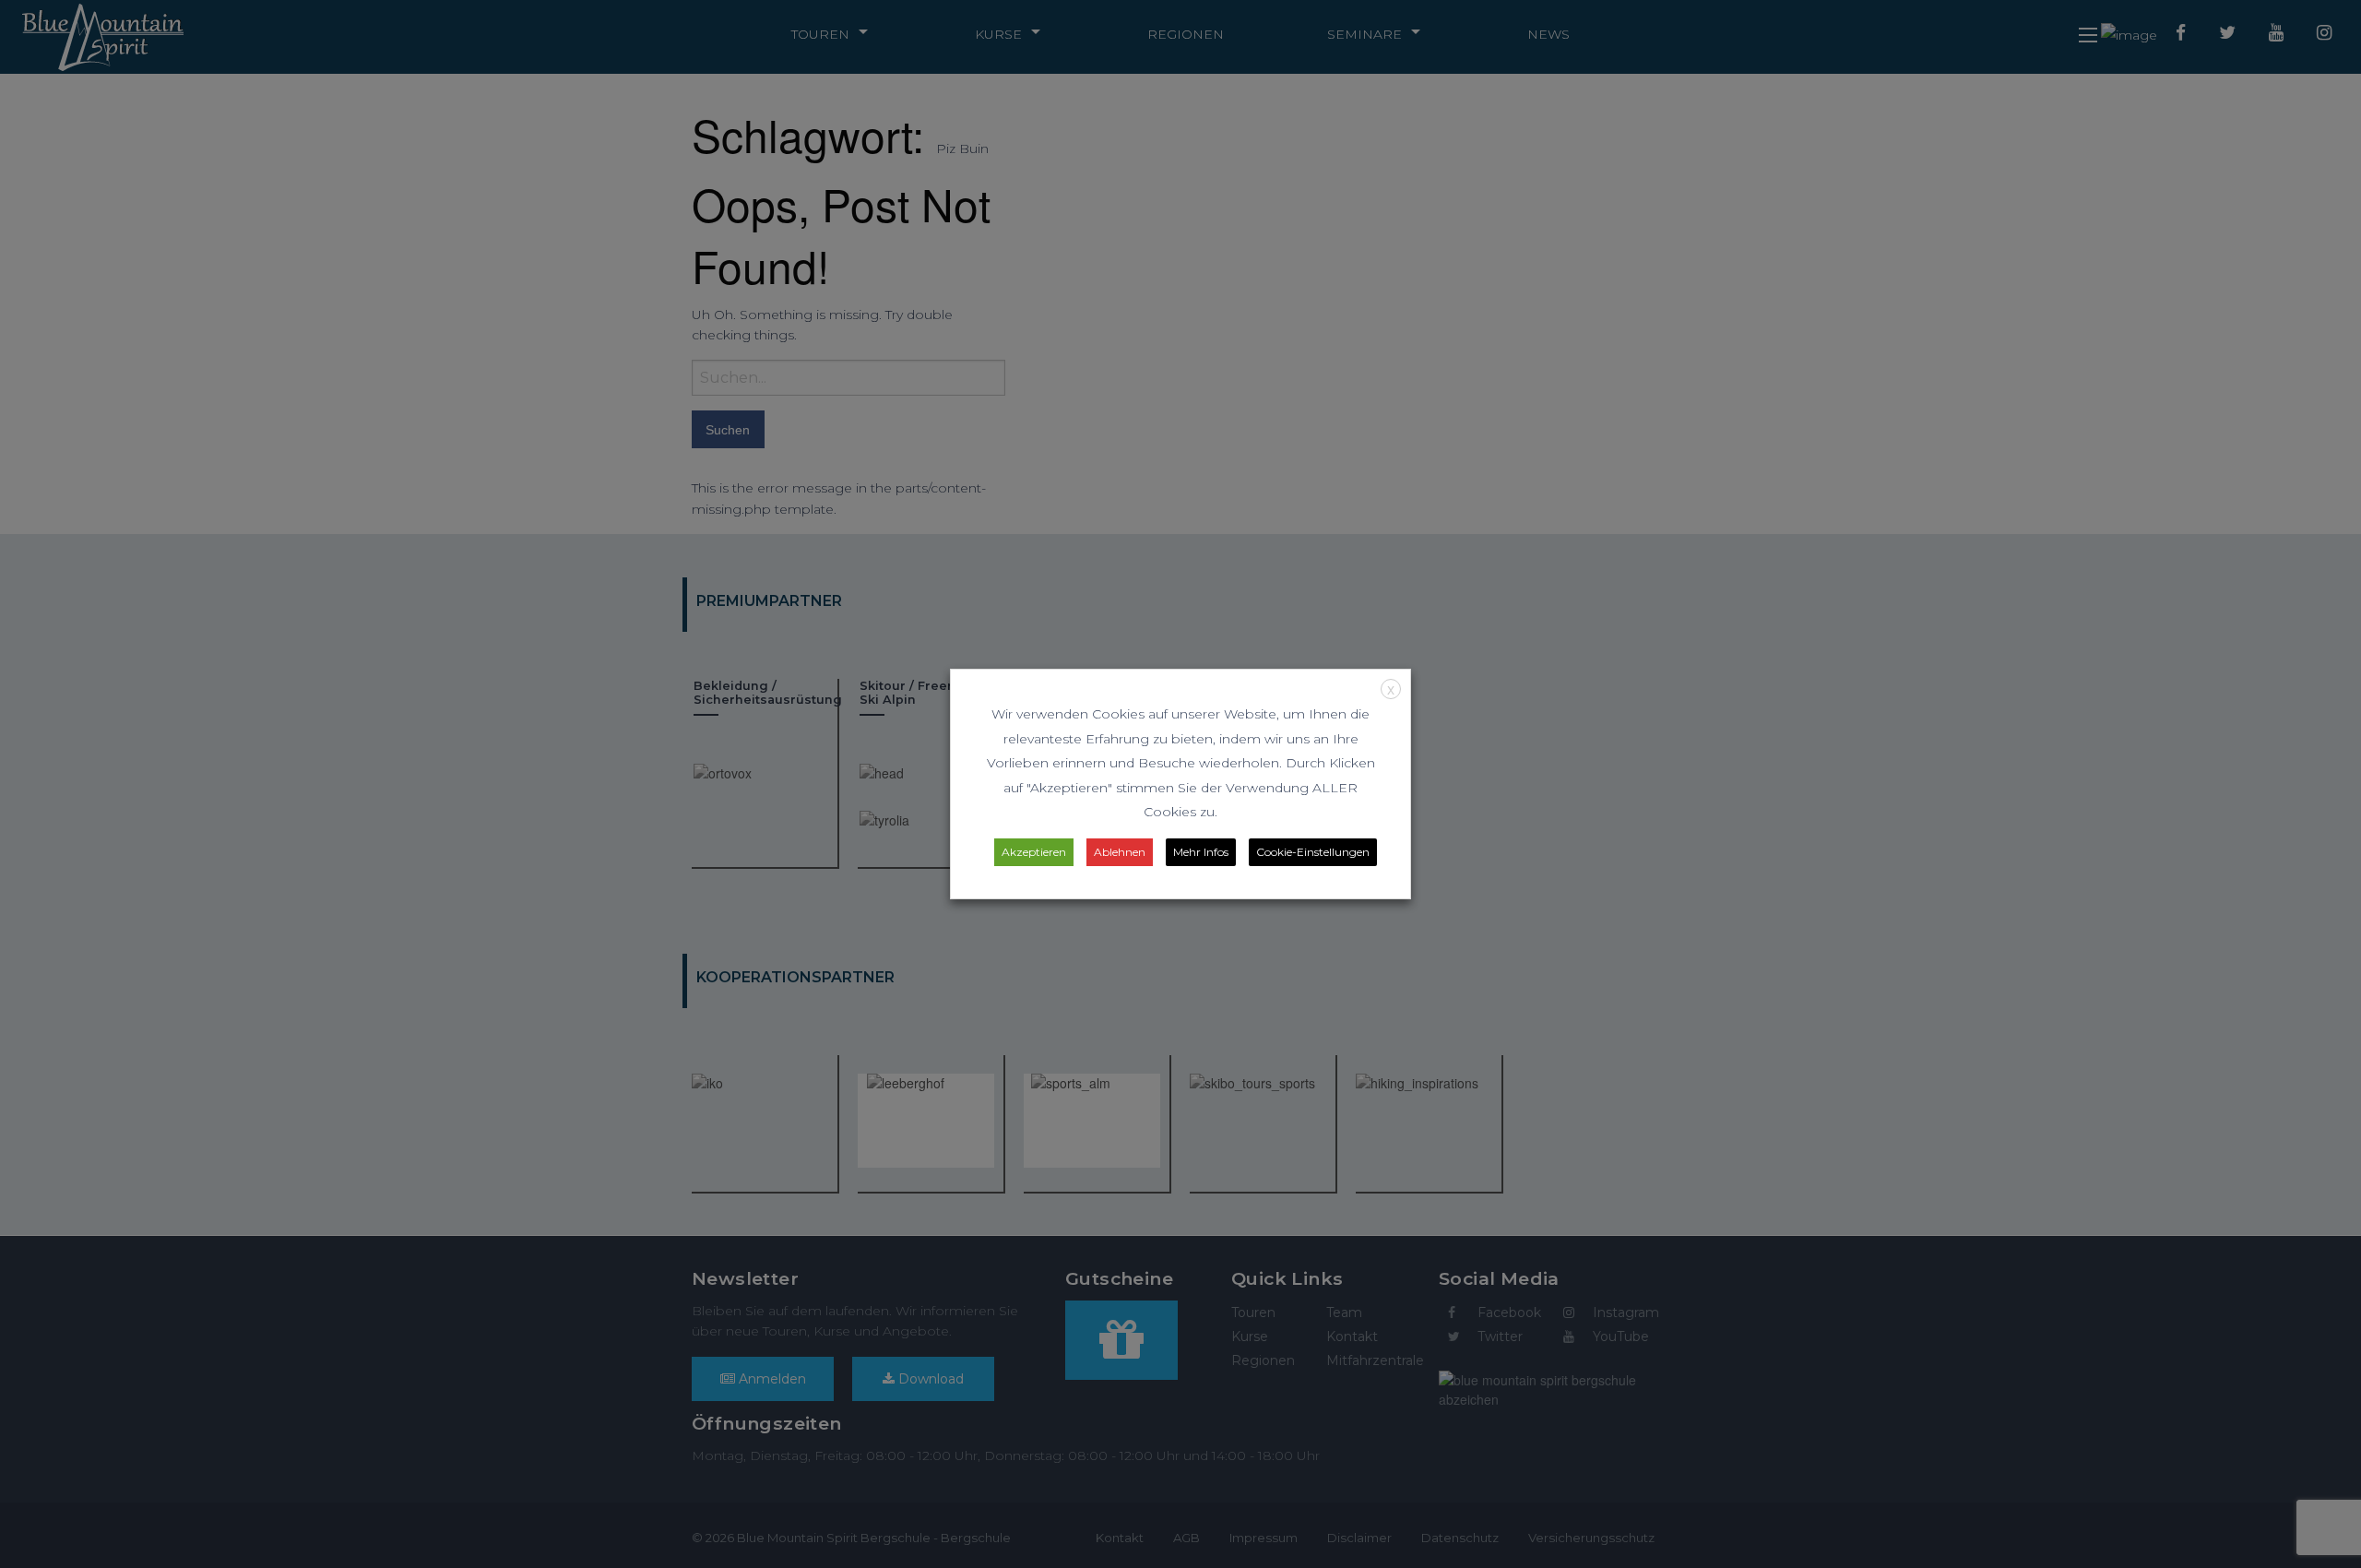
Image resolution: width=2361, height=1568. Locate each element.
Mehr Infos (1201, 852)
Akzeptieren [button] (1034, 852)
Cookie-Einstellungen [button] (1313, 852)
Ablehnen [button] (1120, 852)
